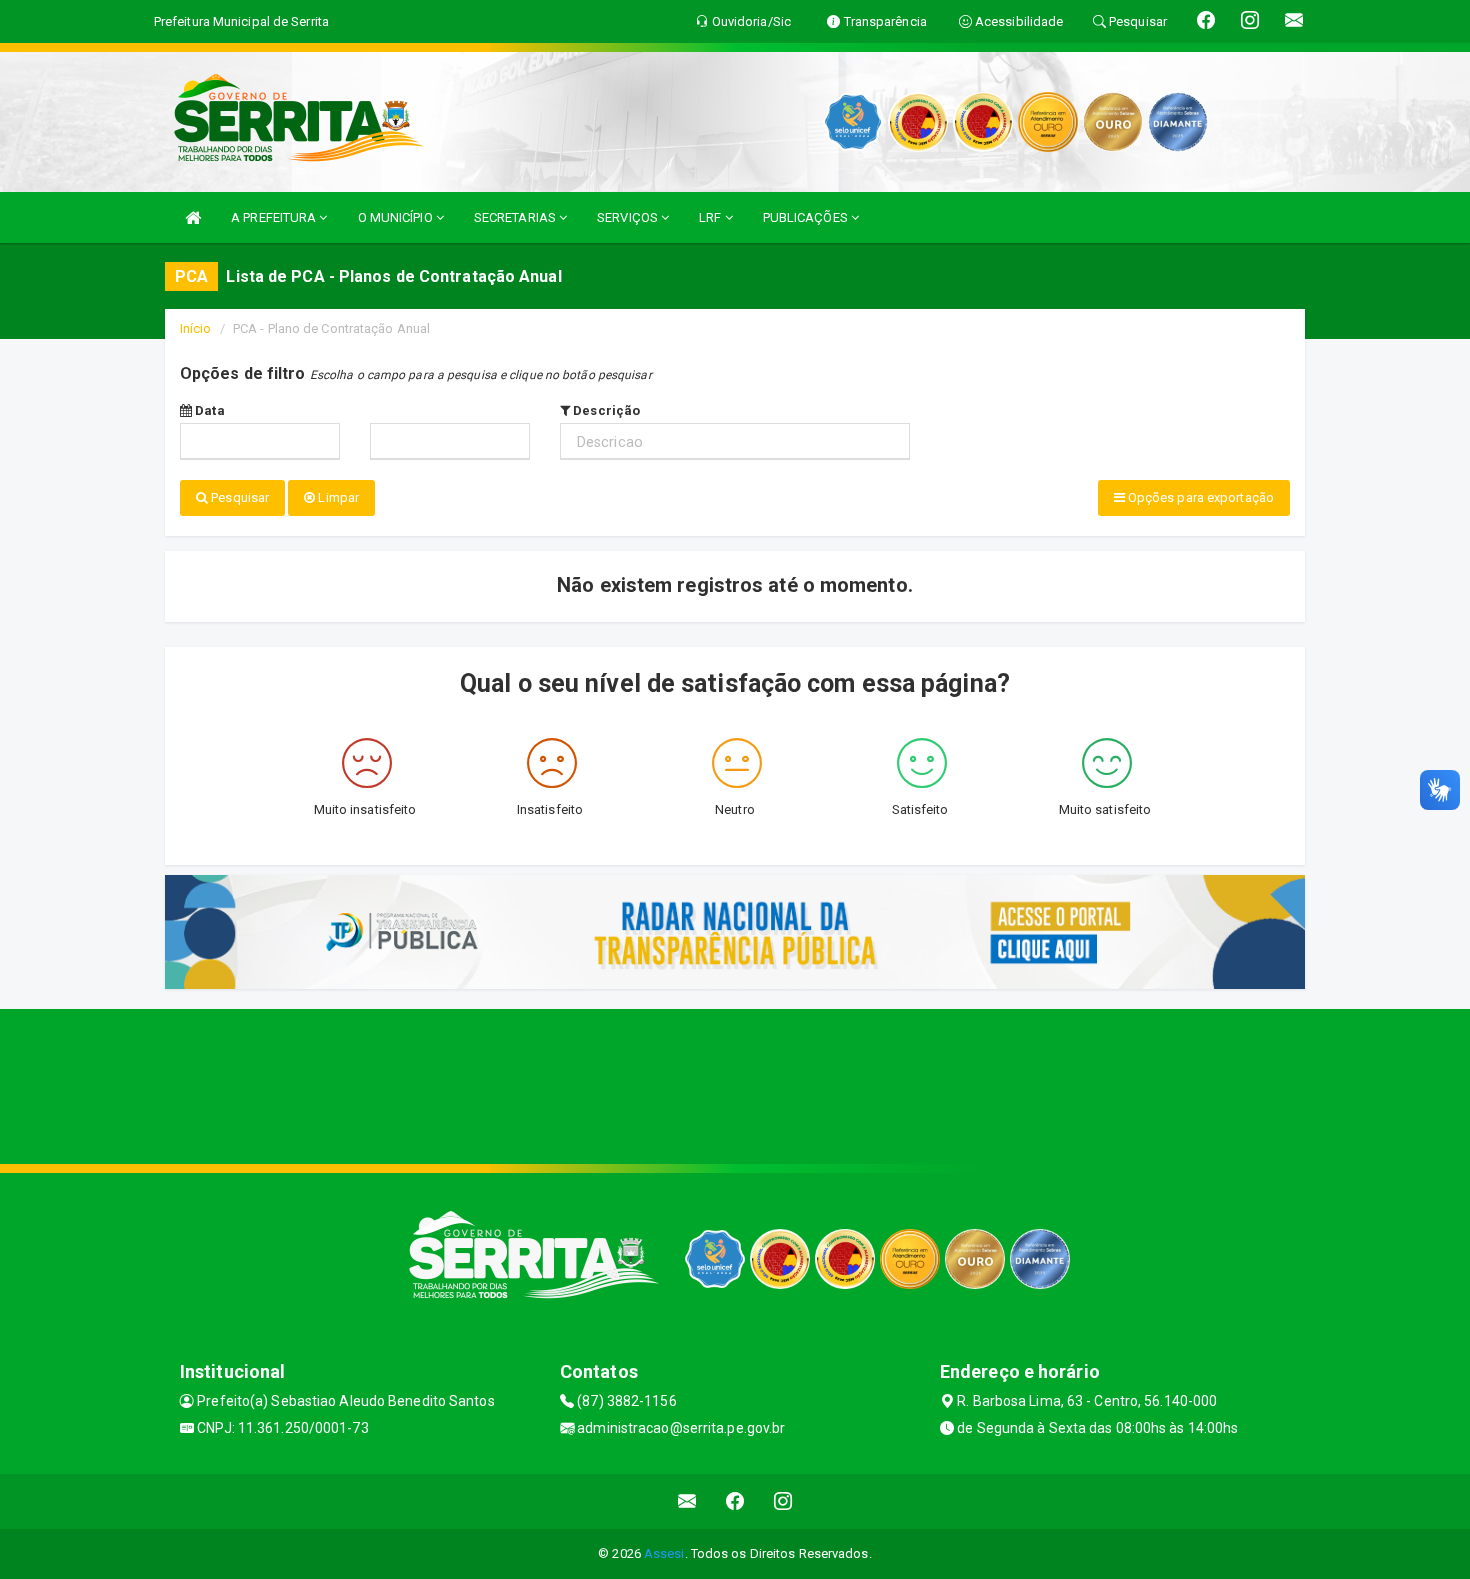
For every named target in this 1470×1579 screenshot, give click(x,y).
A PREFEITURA (275, 217)
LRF (711, 217)
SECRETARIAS (516, 217)
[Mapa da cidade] (735, 1084)
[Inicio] (193, 217)
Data (208, 410)
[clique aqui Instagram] (783, 1501)
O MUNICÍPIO (397, 217)
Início (196, 328)
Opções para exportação (1199, 497)
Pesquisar (238, 497)
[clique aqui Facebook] (735, 1501)
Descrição (605, 410)
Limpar (337, 497)
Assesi (664, 1553)
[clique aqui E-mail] (687, 1501)
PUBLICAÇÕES (807, 217)
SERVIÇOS (629, 217)
